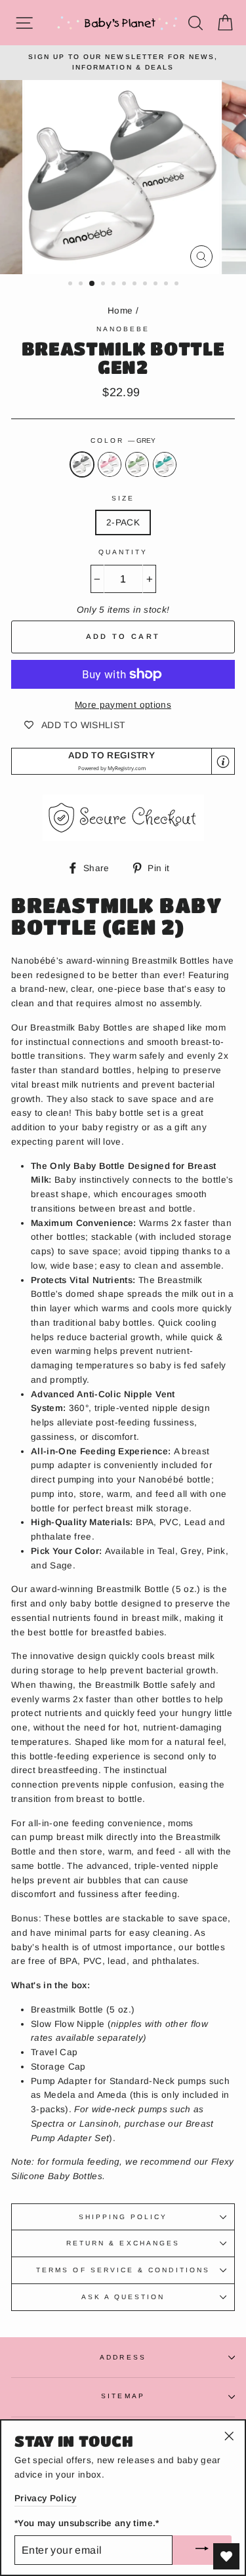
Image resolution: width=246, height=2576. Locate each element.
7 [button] (136, 285)
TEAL (165, 464)
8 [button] (146, 285)
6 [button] (125, 285)
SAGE (137, 464)
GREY (82, 464)
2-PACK (123, 522)
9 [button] (157, 285)
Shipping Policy (123, 2217)
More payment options (123, 705)
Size (123, 498)
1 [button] (72, 285)
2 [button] (82, 285)
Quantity (123, 552)
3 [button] (92, 284)
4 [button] (104, 285)
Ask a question (123, 2297)
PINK (110, 464)
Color (123, 440)
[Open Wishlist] (226, 2556)
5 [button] (115, 285)
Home (120, 311)
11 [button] (178, 285)
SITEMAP (123, 2396)
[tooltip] (223, 762)
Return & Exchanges (123, 2243)
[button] (123, 761)
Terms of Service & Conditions (123, 2270)
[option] (123, 63)
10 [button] (167, 285)
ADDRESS (123, 2357)
